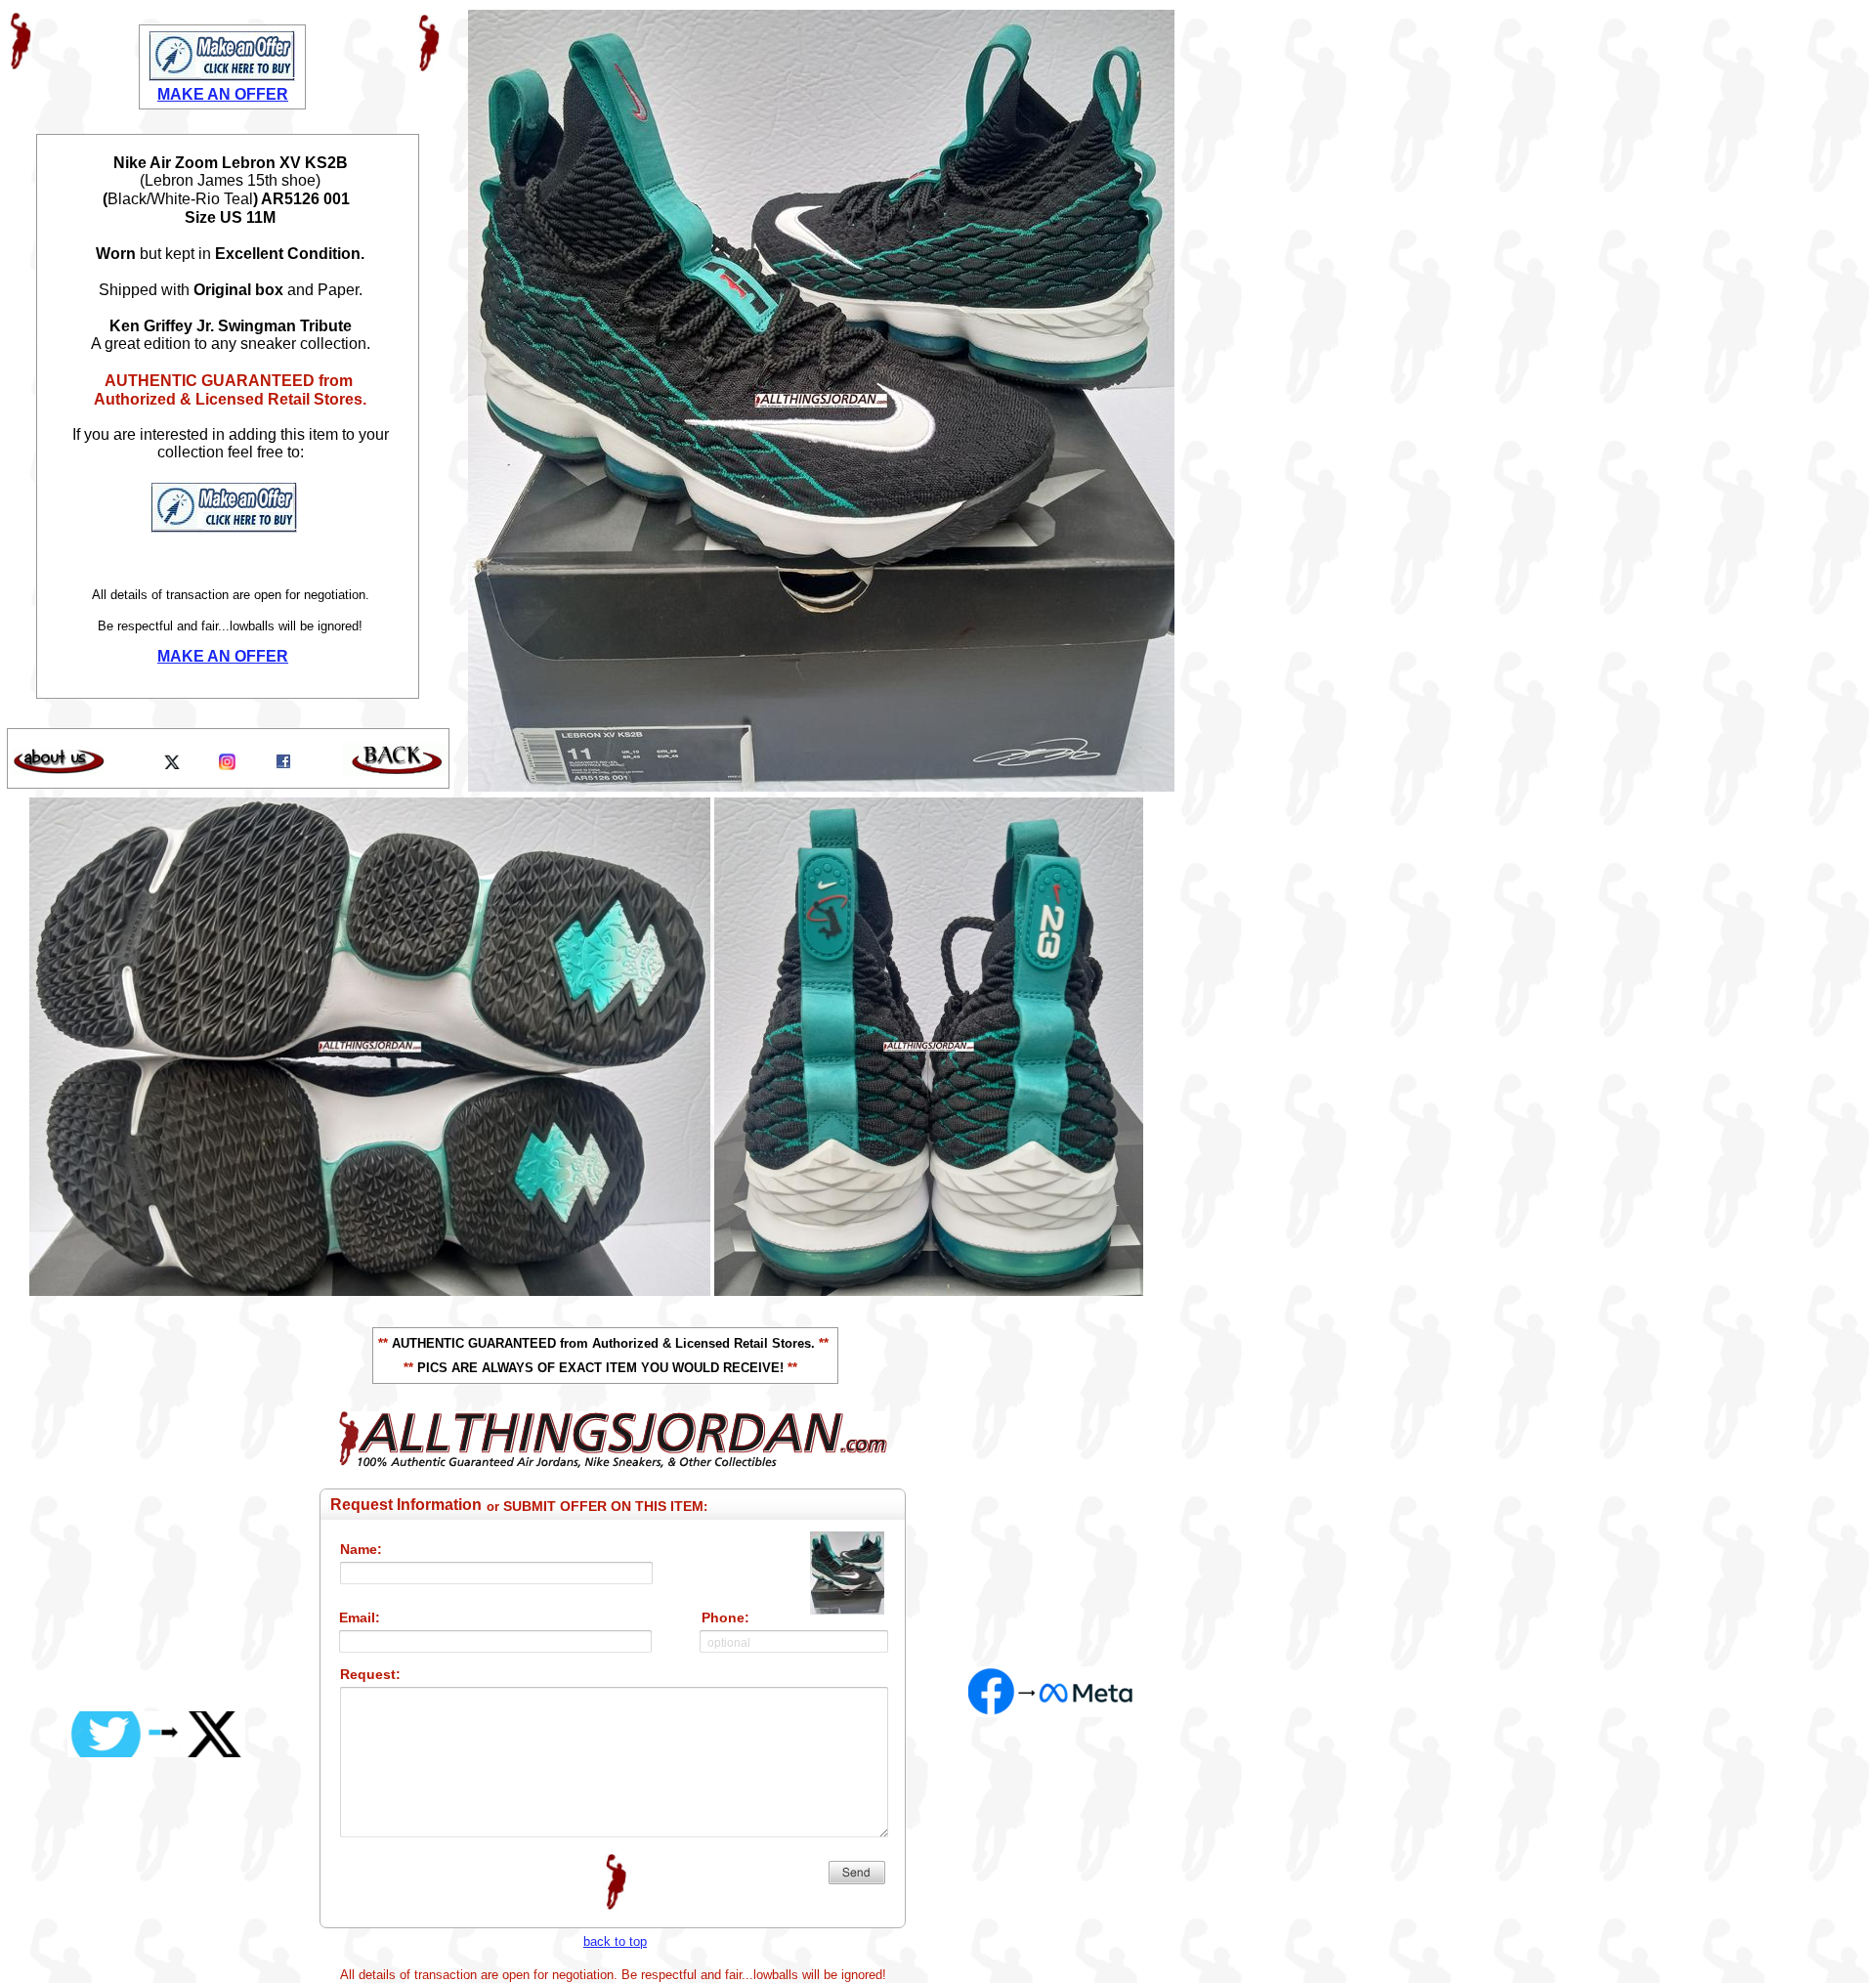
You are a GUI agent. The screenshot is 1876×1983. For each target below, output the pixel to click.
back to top (615, 1941)
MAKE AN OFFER (223, 656)
